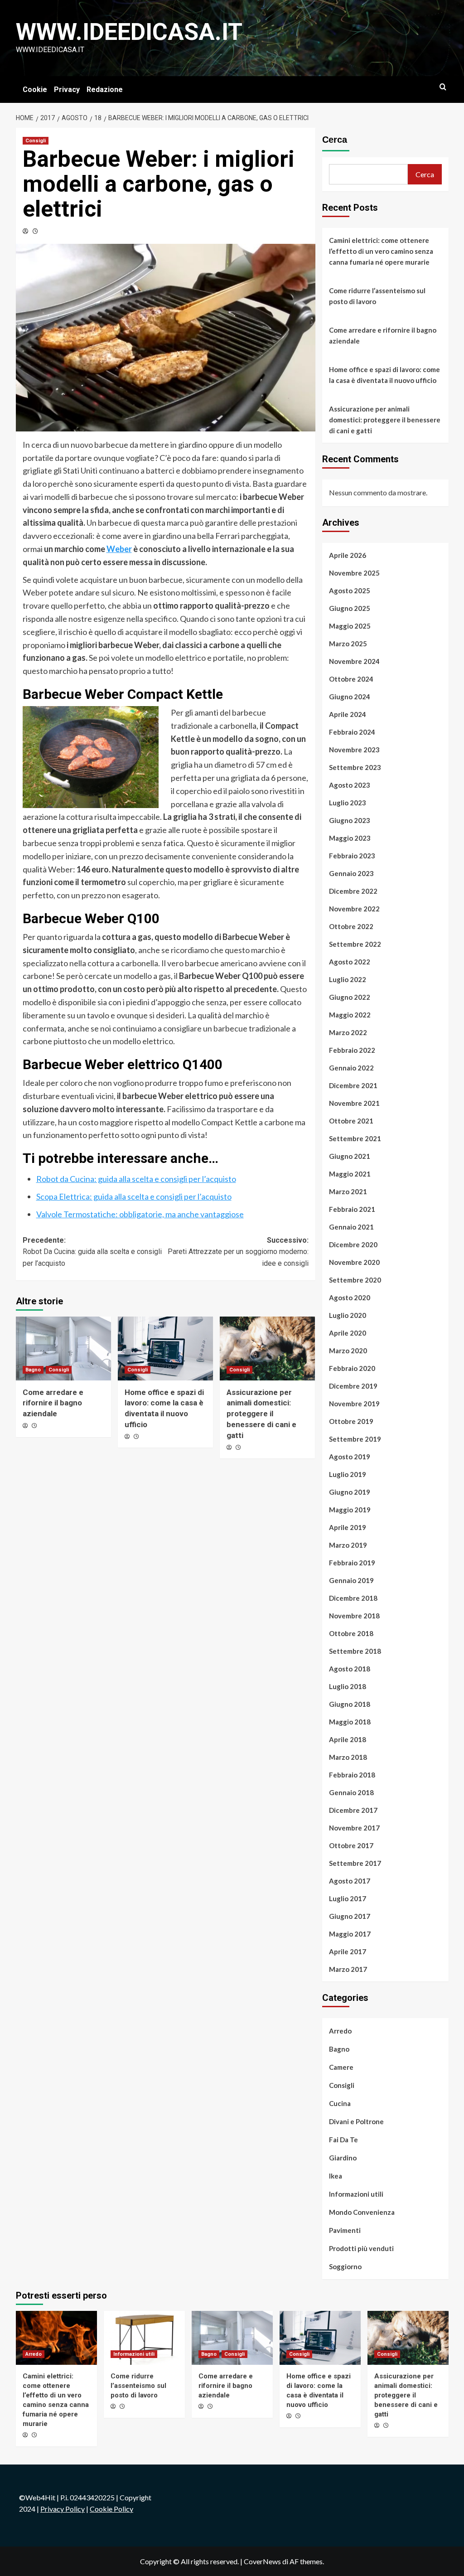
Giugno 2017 (350, 1916)
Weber (119, 549)
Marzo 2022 (348, 1032)
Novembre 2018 (354, 1616)
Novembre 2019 (354, 1404)
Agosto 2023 (350, 785)
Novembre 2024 (354, 661)
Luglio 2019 (348, 1474)
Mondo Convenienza (362, 2212)
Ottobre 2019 (351, 1421)
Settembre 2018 (355, 1651)
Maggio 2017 (350, 1934)
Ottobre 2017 (351, 1845)
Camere (341, 2067)
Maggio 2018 (350, 1722)
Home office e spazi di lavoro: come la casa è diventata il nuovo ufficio (384, 375)
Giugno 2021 (350, 1156)
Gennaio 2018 (351, 1792)
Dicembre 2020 (353, 1244)
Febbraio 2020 (352, 1368)
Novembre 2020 (354, 1262)
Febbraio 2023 (352, 856)
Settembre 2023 (355, 767)
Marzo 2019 (348, 1545)
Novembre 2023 (354, 750)
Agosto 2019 (350, 1457)
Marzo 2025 (348, 644)
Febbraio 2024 (352, 732)
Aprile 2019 (348, 1527)
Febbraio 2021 (352, 1209)
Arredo (340, 2031)
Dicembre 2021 (353, 1085)
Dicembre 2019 (353, 1386)
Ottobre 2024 (351, 679)
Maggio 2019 (350, 1510)
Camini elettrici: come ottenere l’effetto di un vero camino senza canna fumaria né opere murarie (381, 251)
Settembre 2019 (355, 1439)
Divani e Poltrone (356, 2121)
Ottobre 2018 (351, 1633)
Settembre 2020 (355, 1280)
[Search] (443, 87)
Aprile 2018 (348, 1739)
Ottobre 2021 (351, 1121)
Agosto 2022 (350, 962)
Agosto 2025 (350, 591)
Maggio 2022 (350, 1015)
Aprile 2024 (348, 714)
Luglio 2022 (348, 979)
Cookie (35, 90)
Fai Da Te (343, 2140)
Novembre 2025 (354, 573)
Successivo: (238, 1252)
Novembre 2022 (354, 909)
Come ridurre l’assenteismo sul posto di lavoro (377, 296)
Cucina (340, 2103)
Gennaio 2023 (351, 873)
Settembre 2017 (355, 1863)
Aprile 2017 (348, 1951)
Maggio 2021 (350, 1174)
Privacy (67, 90)
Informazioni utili (356, 2194)
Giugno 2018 (350, 1704)
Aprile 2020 (348, 1333)
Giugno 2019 (350, 1492)
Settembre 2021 (355, 1138)
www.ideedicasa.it (129, 32)
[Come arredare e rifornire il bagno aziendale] (63, 1348)
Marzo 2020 (348, 1351)
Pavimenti (345, 2230)
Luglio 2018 (348, 1686)
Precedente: (92, 1252)
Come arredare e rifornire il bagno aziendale (53, 1403)
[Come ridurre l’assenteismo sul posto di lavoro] (144, 2338)
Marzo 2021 (348, 1191)
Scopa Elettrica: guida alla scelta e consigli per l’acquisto (134, 1196)
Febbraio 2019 (352, 1563)
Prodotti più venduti (361, 2248)
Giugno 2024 (350, 697)
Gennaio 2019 (351, 1580)
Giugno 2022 (350, 997)
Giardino (343, 2158)
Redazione (105, 90)
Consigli (36, 141)
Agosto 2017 (350, 1881)
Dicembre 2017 (353, 1810)
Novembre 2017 (354, 1828)
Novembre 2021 (354, 1103)
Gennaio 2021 (351, 1227)
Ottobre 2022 (351, 926)
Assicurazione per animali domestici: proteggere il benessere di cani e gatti (261, 1414)
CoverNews (262, 2561)
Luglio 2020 (348, 1315)
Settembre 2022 (355, 944)
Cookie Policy (111, 2509)
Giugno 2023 (350, 820)
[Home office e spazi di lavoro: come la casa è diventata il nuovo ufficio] (165, 1348)
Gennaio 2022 (351, 1068)
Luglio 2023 (348, 803)
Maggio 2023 (350, 838)
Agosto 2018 (350, 1669)
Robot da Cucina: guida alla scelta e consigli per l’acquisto (136, 1179)
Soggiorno (345, 2266)
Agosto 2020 (350, 1298)
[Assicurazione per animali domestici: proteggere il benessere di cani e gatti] (267, 1348)
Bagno (33, 1370)
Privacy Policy (63, 2509)
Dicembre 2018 (353, 1598)
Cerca (335, 140)
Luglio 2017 (348, 1898)
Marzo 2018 (348, 1757)
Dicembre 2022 (353, 891)
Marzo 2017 (348, 1969)
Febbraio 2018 (352, 1775)
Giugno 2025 (350, 608)
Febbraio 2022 (352, 1050)
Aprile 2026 (348, 555)
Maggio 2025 (350, 626)
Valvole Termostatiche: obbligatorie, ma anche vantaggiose (140, 1214)
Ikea (336, 2176)
